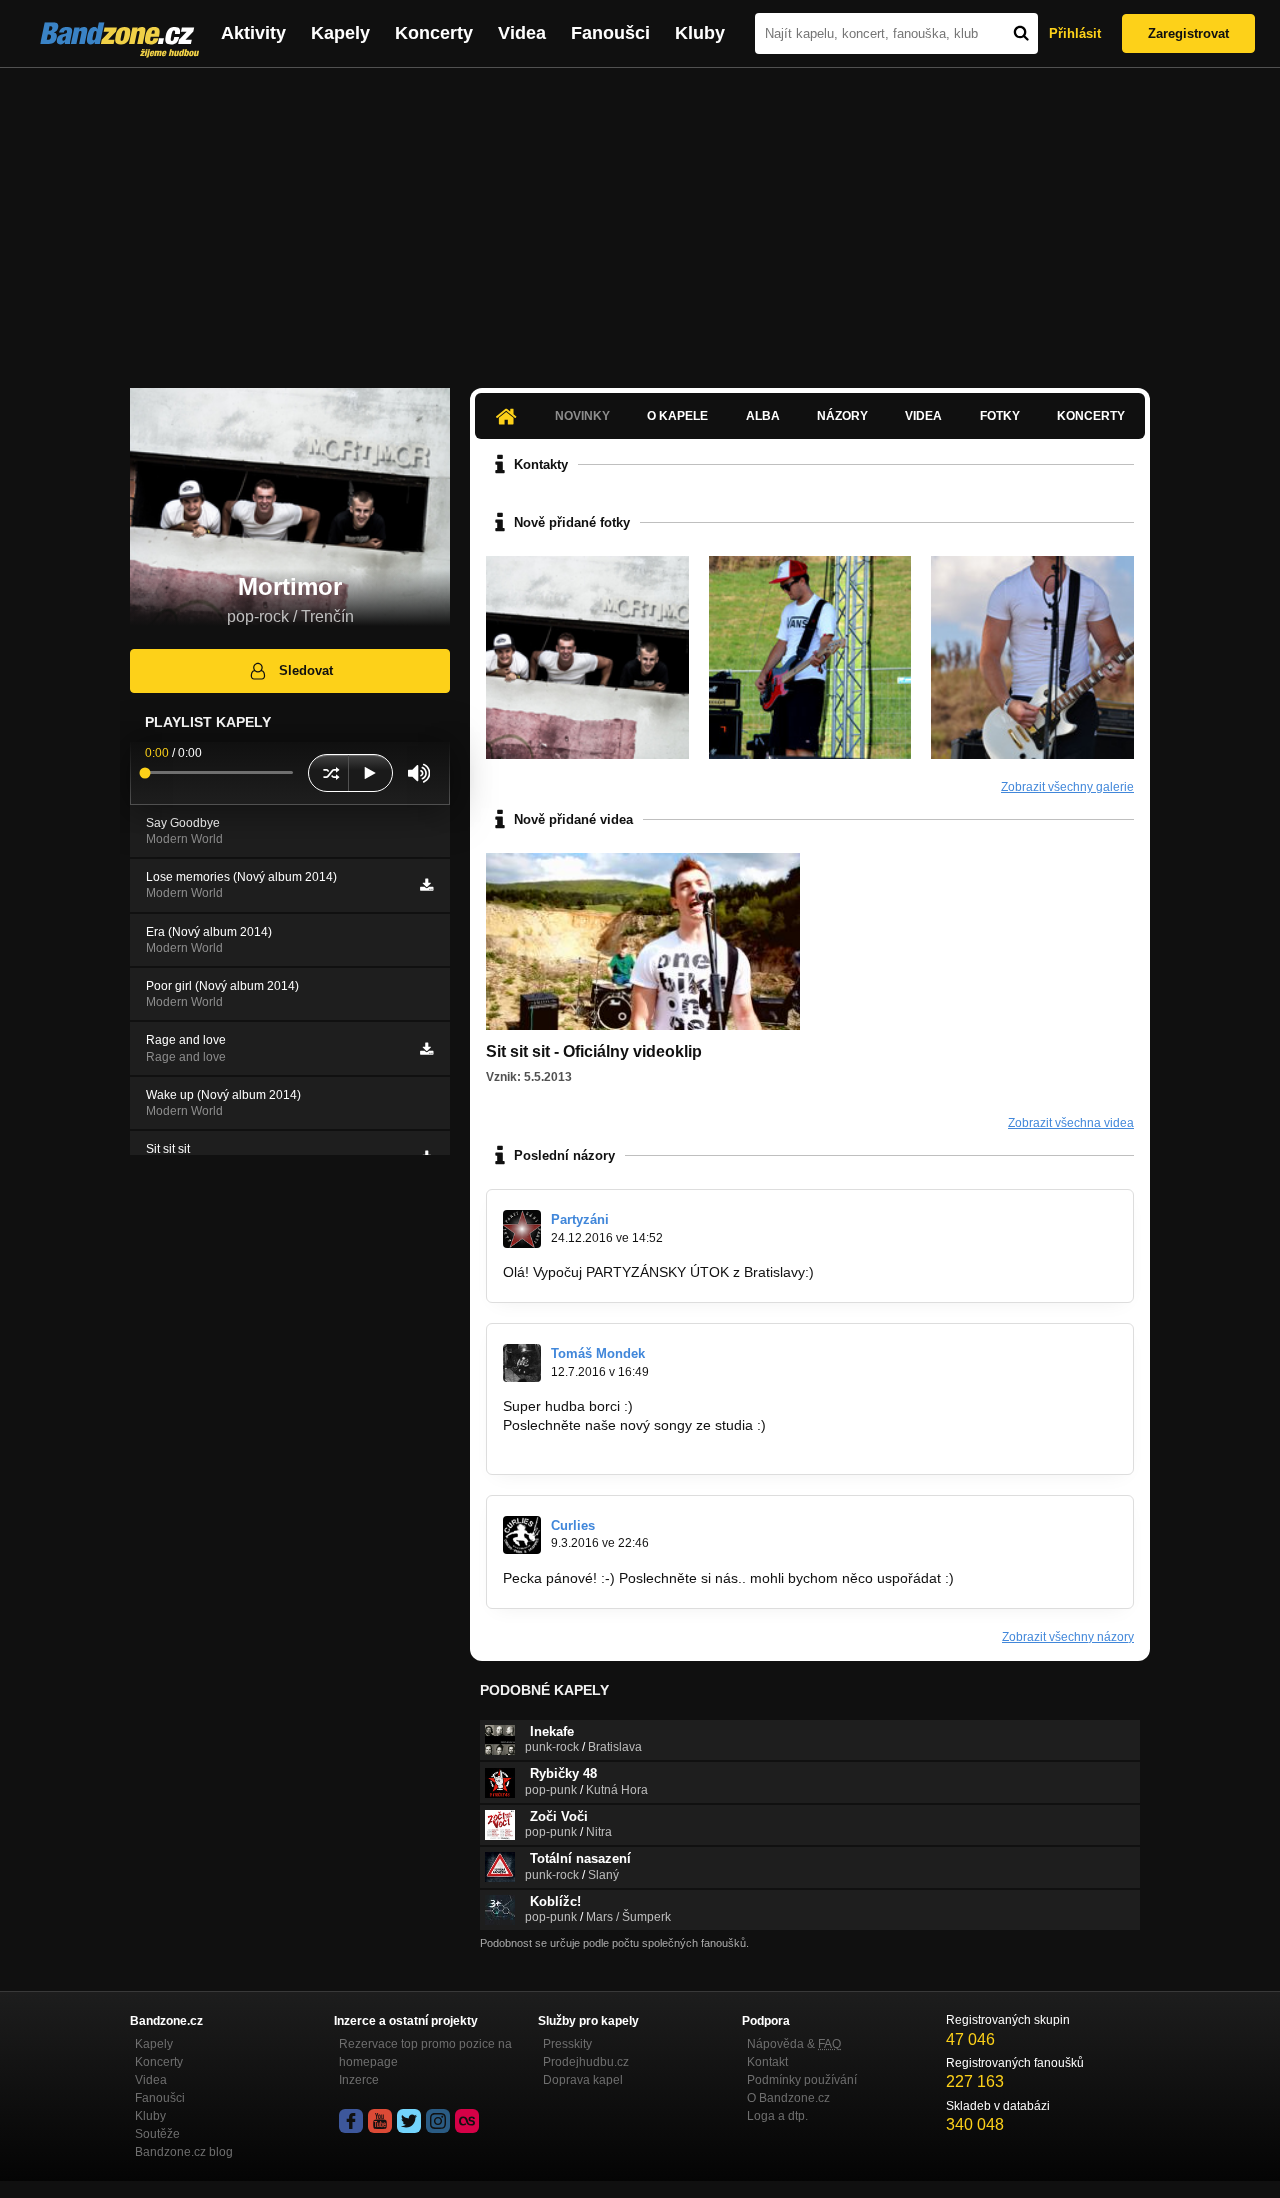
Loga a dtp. (777, 2116)
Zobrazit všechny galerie (1067, 787)
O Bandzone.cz (788, 2098)
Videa (522, 33)
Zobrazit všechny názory (1068, 1637)
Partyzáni (580, 1219)
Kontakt (767, 2062)
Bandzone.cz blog (184, 2152)
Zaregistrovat (1188, 33)
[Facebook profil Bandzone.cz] (351, 2121)
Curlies (573, 1525)
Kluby (700, 33)
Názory (842, 416)
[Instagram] (438, 2121)
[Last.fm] (467, 2121)
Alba (763, 416)
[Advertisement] (640, 218)
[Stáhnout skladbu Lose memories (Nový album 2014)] (426, 885)
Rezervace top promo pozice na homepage (425, 2053)
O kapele (677, 416)
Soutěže (157, 2134)
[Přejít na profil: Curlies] (522, 1535)
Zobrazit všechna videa (1071, 1123)
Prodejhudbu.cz (586, 2062)
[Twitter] (409, 2121)
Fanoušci (610, 33)
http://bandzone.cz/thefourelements (615, 1444)
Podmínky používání (802, 2080)
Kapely (340, 33)
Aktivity (253, 33)
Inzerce (359, 2080)
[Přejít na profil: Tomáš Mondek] (522, 1363)
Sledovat (306, 670)
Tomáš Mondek (598, 1353)
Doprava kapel (583, 2080)
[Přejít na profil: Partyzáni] (522, 1229)
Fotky (1000, 416)
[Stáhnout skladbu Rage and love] (426, 1049)
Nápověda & (794, 2044)
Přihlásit (1075, 33)
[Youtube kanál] (380, 2121)
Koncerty (434, 33)
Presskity (567, 2044)
